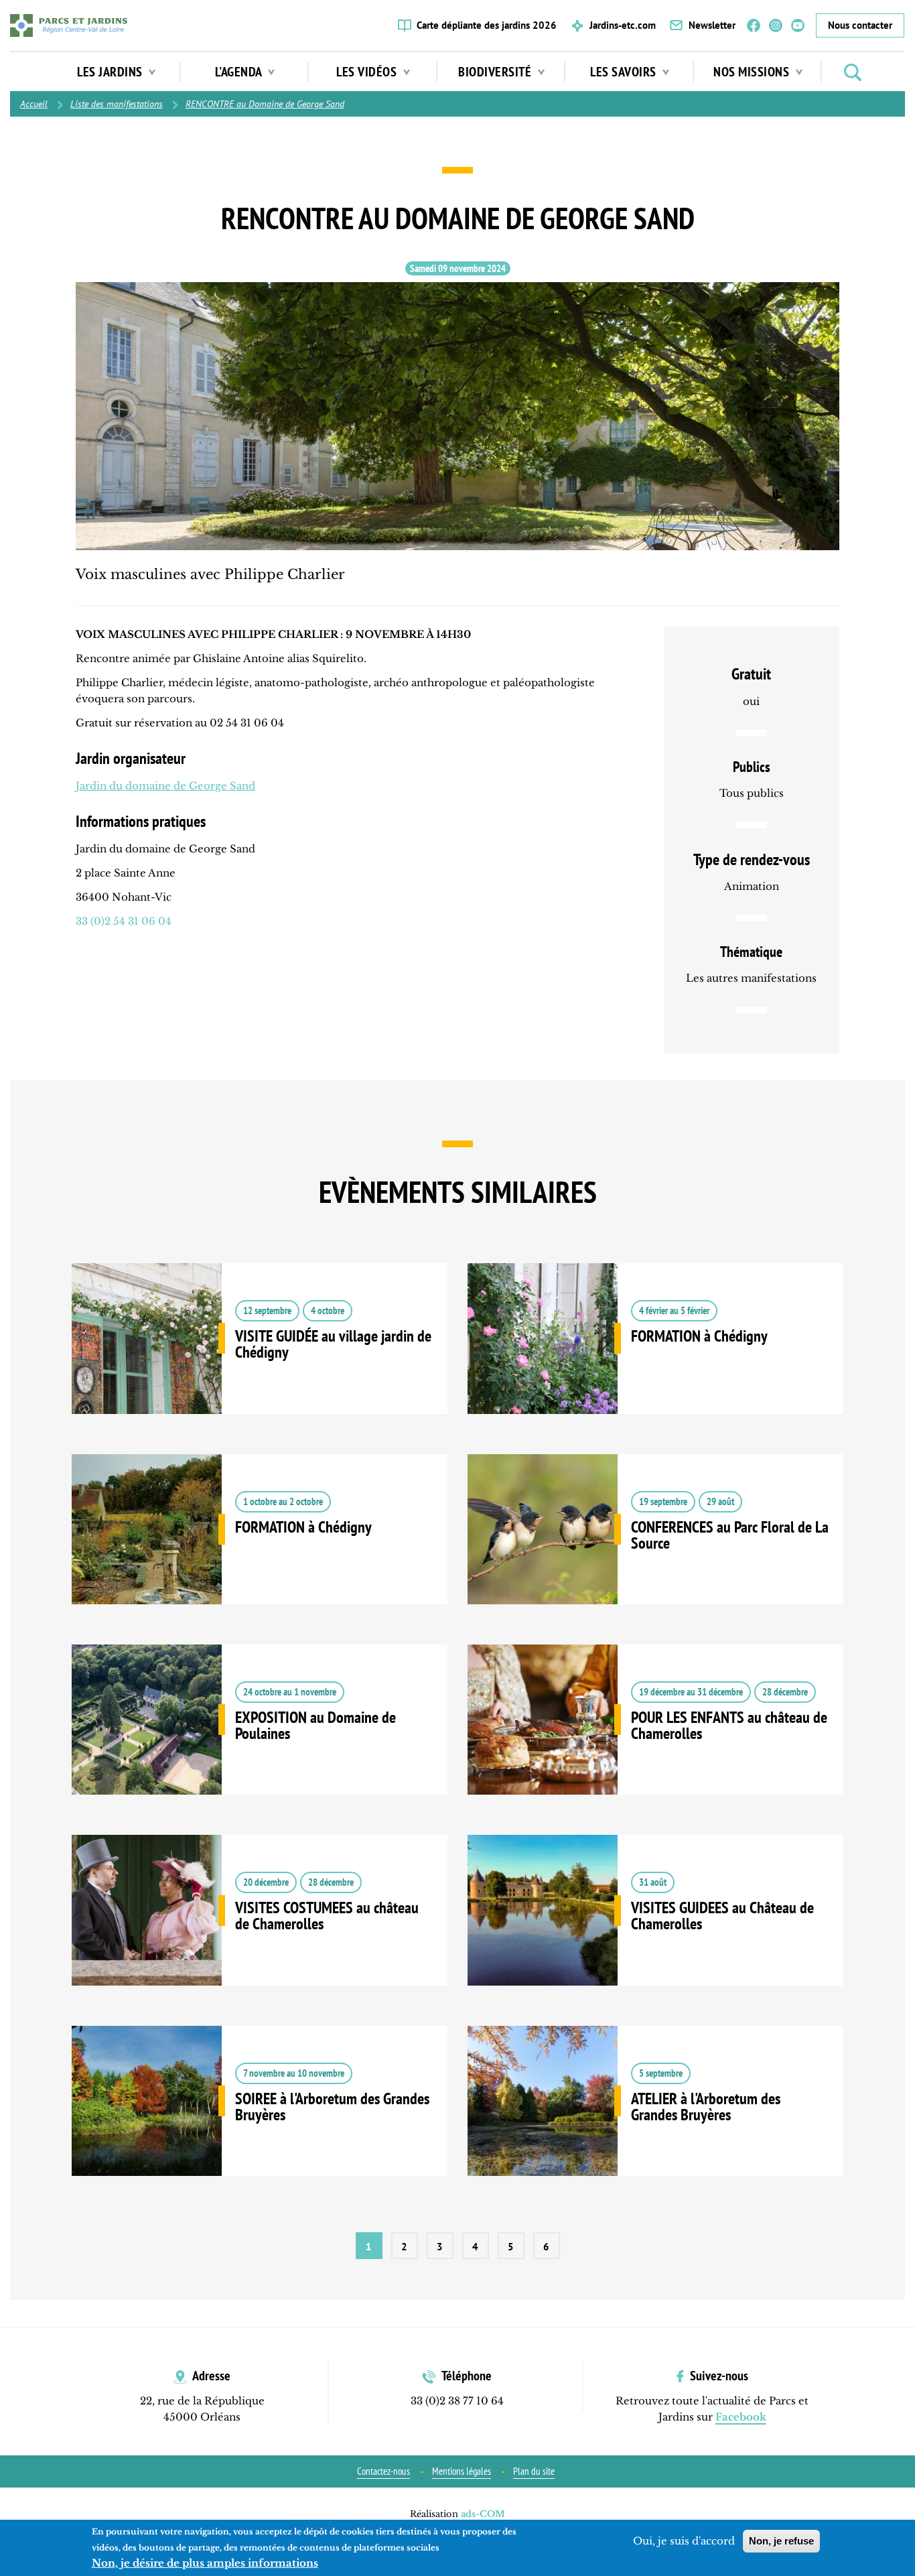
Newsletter (712, 25)
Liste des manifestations (117, 104)
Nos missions (753, 72)
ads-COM (483, 2514)
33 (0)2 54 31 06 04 (124, 921)
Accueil (34, 104)
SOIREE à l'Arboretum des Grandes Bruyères (260, 2121)
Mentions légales (462, 2471)
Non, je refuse (781, 2541)
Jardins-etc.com (623, 25)
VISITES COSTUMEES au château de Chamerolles (260, 1930)
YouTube (798, 25)
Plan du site (534, 2471)
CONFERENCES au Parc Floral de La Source (655, 1549)
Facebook (754, 25)
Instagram (776, 25)
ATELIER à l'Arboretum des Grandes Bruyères (655, 2121)
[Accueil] (69, 25)
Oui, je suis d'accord (684, 2541)
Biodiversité (496, 72)
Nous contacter (860, 25)
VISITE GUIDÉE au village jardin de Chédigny (260, 1358)
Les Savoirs (625, 72)
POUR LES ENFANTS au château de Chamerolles (655, 1740)
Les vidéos (368, 72)
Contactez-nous (383, 2471)
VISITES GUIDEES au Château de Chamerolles (655, 1930)
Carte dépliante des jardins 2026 (487, 25)
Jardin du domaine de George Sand (165, 786)
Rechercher (853, 72)
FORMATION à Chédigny (655, 1358)
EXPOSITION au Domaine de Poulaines (260, 1740)
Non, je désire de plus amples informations (205, 2563)
